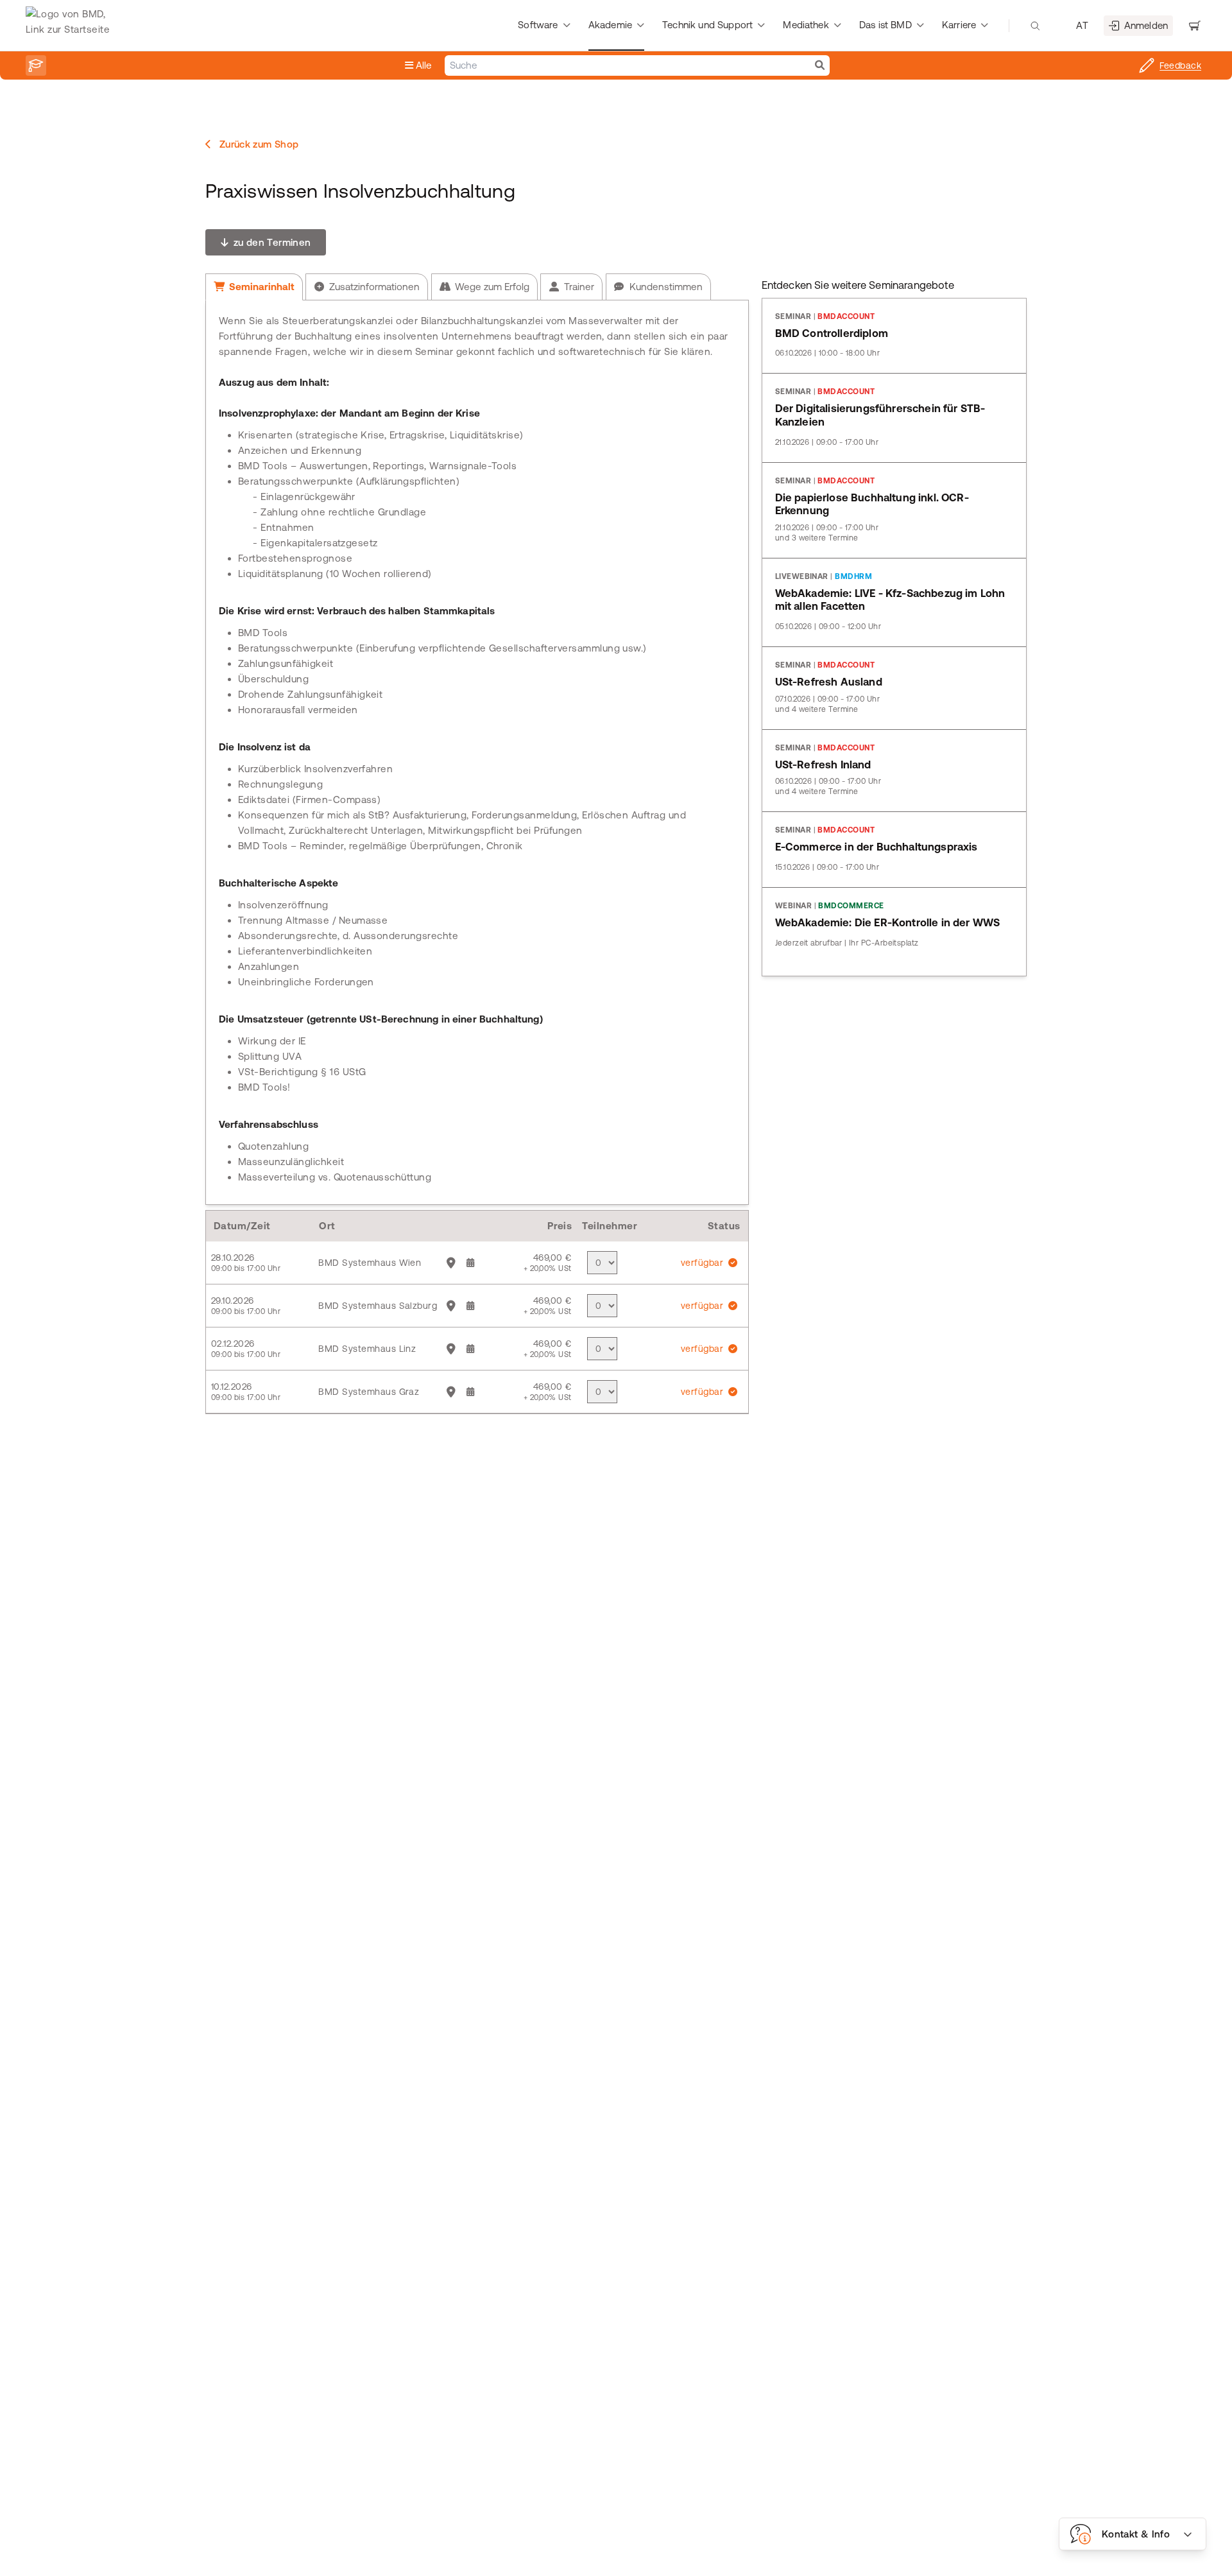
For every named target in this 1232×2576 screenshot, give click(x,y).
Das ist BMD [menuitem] (886, 25)
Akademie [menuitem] (610, 25)
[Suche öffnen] (1035, 26)
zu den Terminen (270, 242)
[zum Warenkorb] (1195, 26)
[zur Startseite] (71, 26)
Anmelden (1146, 25)
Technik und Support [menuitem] (707, 25)
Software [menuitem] (538, 25)
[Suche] (820, 65)
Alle (423, 65)
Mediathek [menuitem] (806, 25)
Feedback (1180, 65)
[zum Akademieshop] (36, 65)
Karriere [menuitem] (959, 25)
